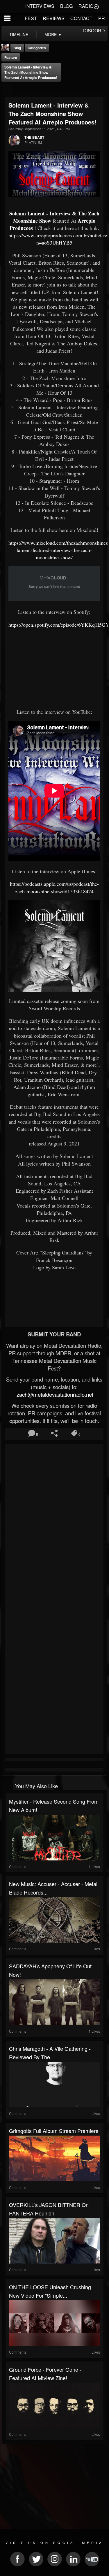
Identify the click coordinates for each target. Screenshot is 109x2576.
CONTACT (81, 18)
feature (11, 57)
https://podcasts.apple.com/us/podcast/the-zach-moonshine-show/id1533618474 (54, 887)
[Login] (96, 6)
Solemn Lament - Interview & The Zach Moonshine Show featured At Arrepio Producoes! (31, 72)
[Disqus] (54, 1524)
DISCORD (94, 30)
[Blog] (7, 89)
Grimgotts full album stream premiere (54, 2131)
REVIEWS (54, 18)
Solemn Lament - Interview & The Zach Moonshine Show (54, 217)
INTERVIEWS (40, 6)
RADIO (86, 6)
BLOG (66, 6)
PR (102, 18)
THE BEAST (34, 137)
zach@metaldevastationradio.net (54, 1394)
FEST (31, 18)
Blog (17, 48)
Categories (37, 48)
